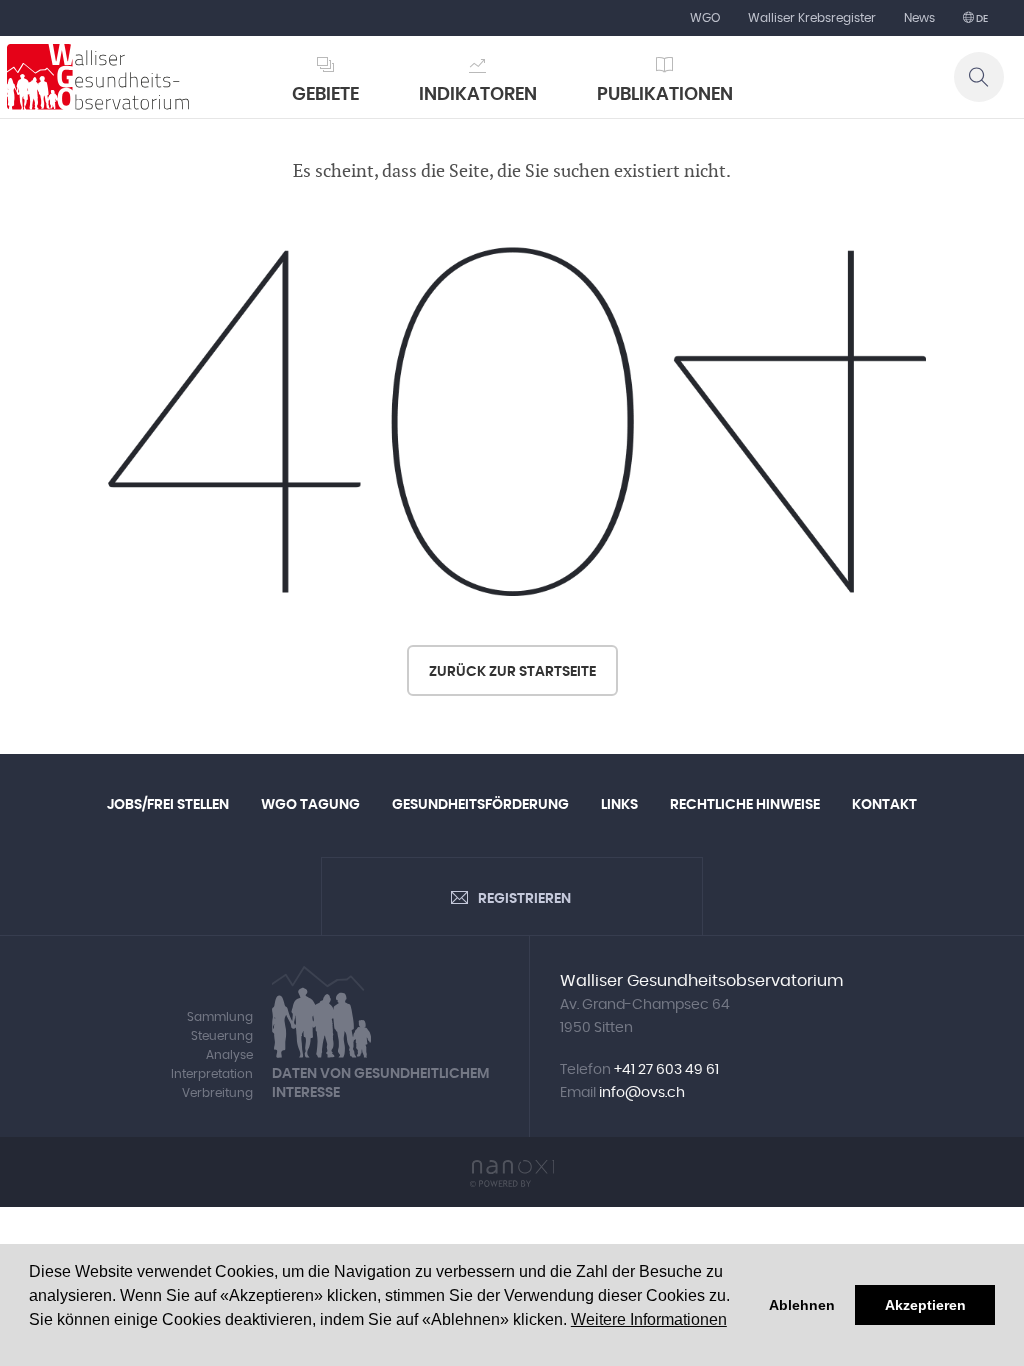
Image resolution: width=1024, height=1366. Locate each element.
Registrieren (524, 899)
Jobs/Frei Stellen (168, 805)
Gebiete (325, 95)
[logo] (98, 77)
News (919, 18)
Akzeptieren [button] (925, 1305)
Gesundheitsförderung (480, 805)
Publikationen (665, 95)
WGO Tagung (310, 805)
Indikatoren (478, 95)
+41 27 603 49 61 (666, 1070)
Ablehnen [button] (802, 1305)
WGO (705, 18)
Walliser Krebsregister (812, 18)
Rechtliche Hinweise (745, 805)
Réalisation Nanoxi (512, 1173)
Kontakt (884, 805)
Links (619, 805)
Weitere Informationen (649, 1319)
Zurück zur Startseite (512, 672)
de (981, 19)
